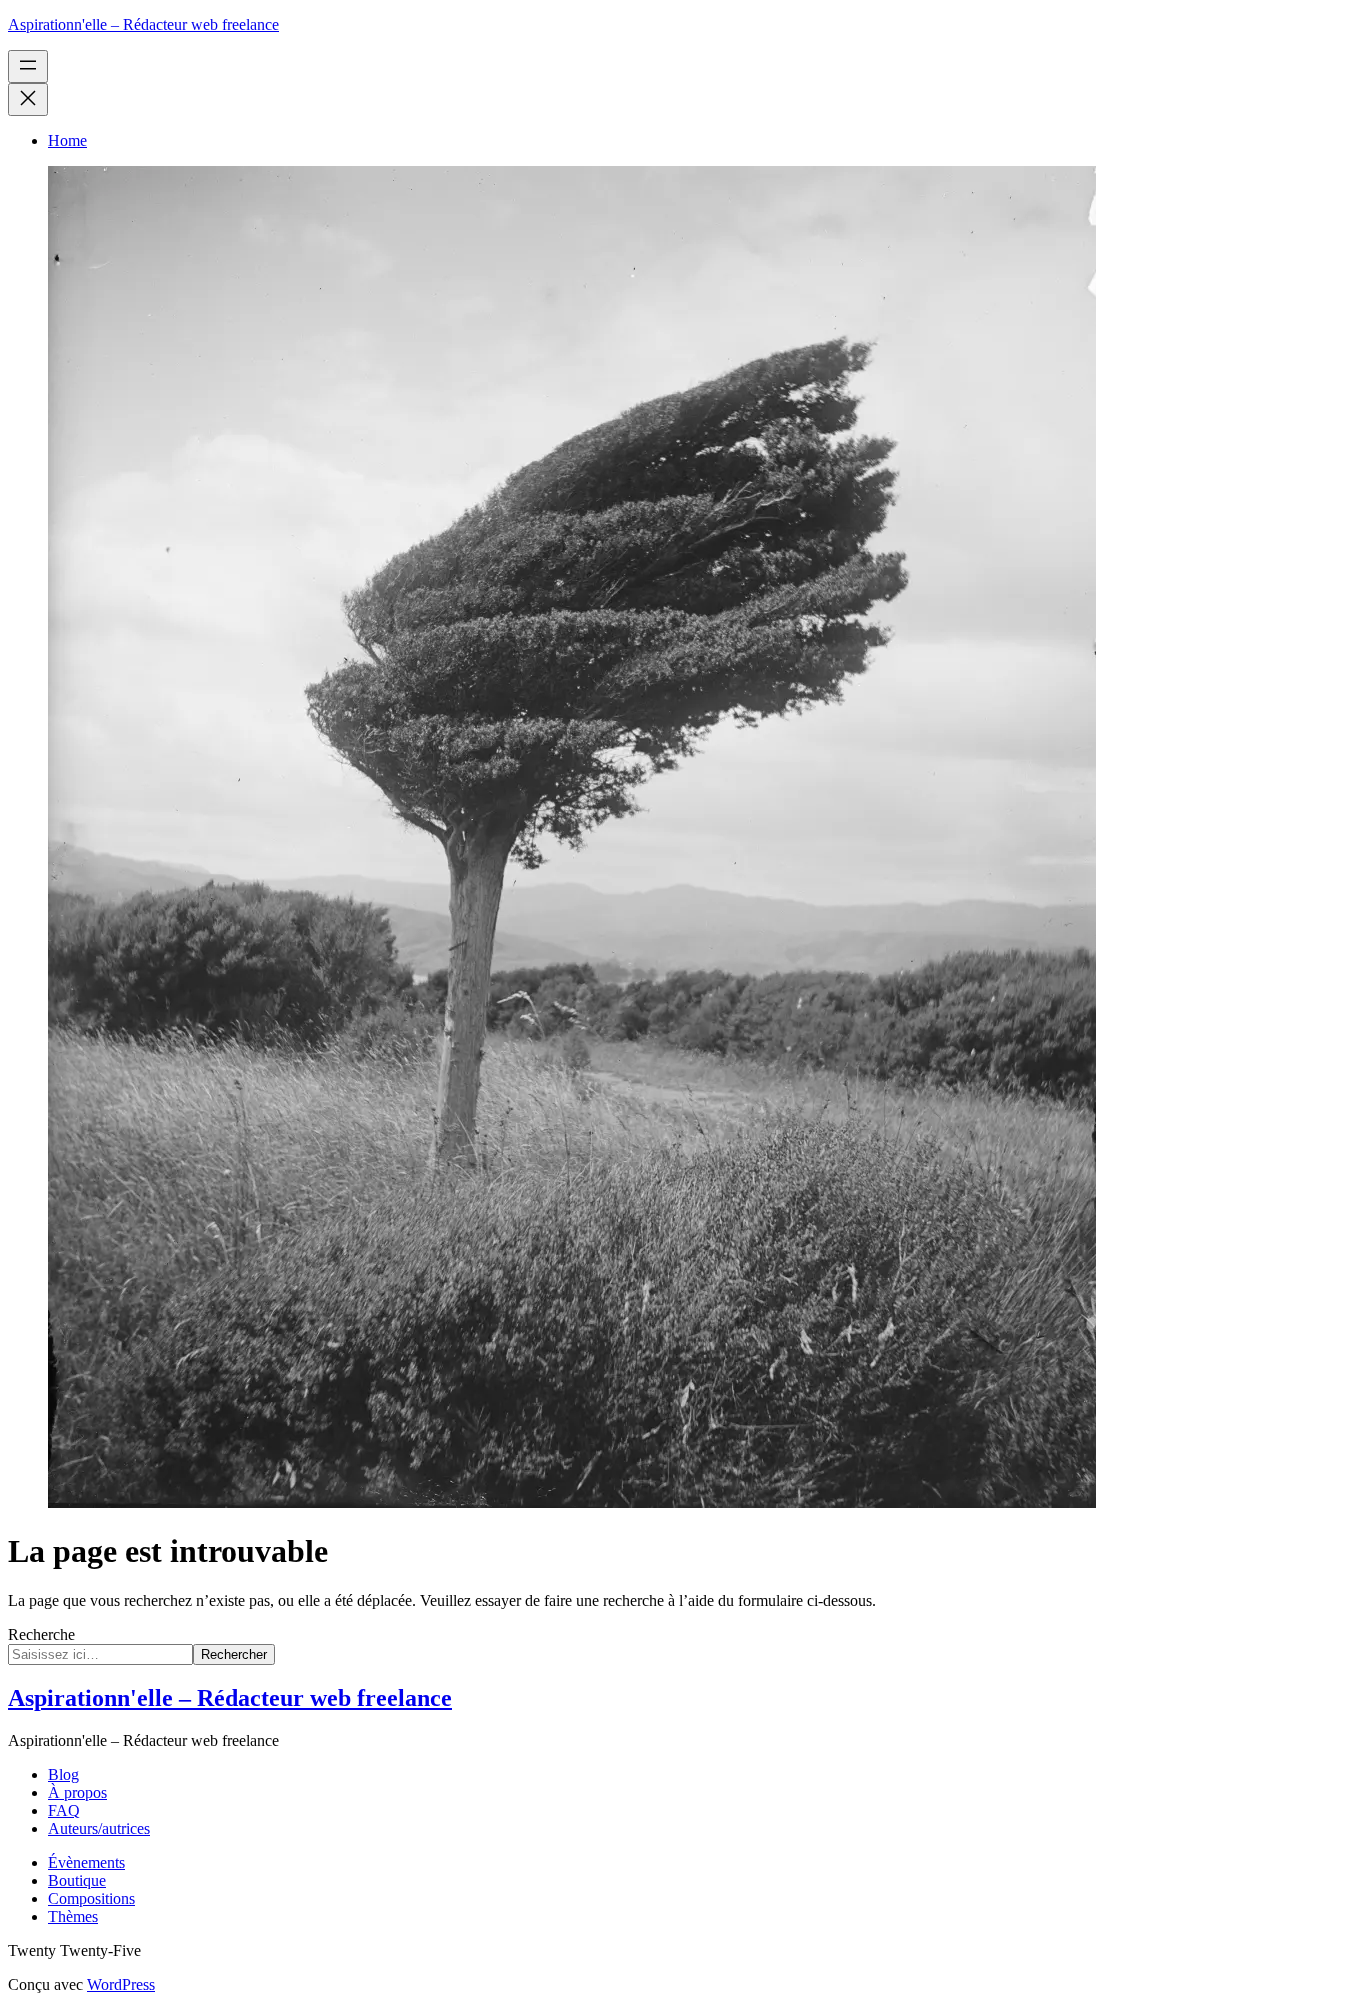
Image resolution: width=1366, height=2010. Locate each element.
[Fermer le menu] (28, 99)
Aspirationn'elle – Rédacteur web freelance (143, 24)
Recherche (41, 1634)
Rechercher (234, 1654)
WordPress (121, 1984)
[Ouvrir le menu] (28, 66)
